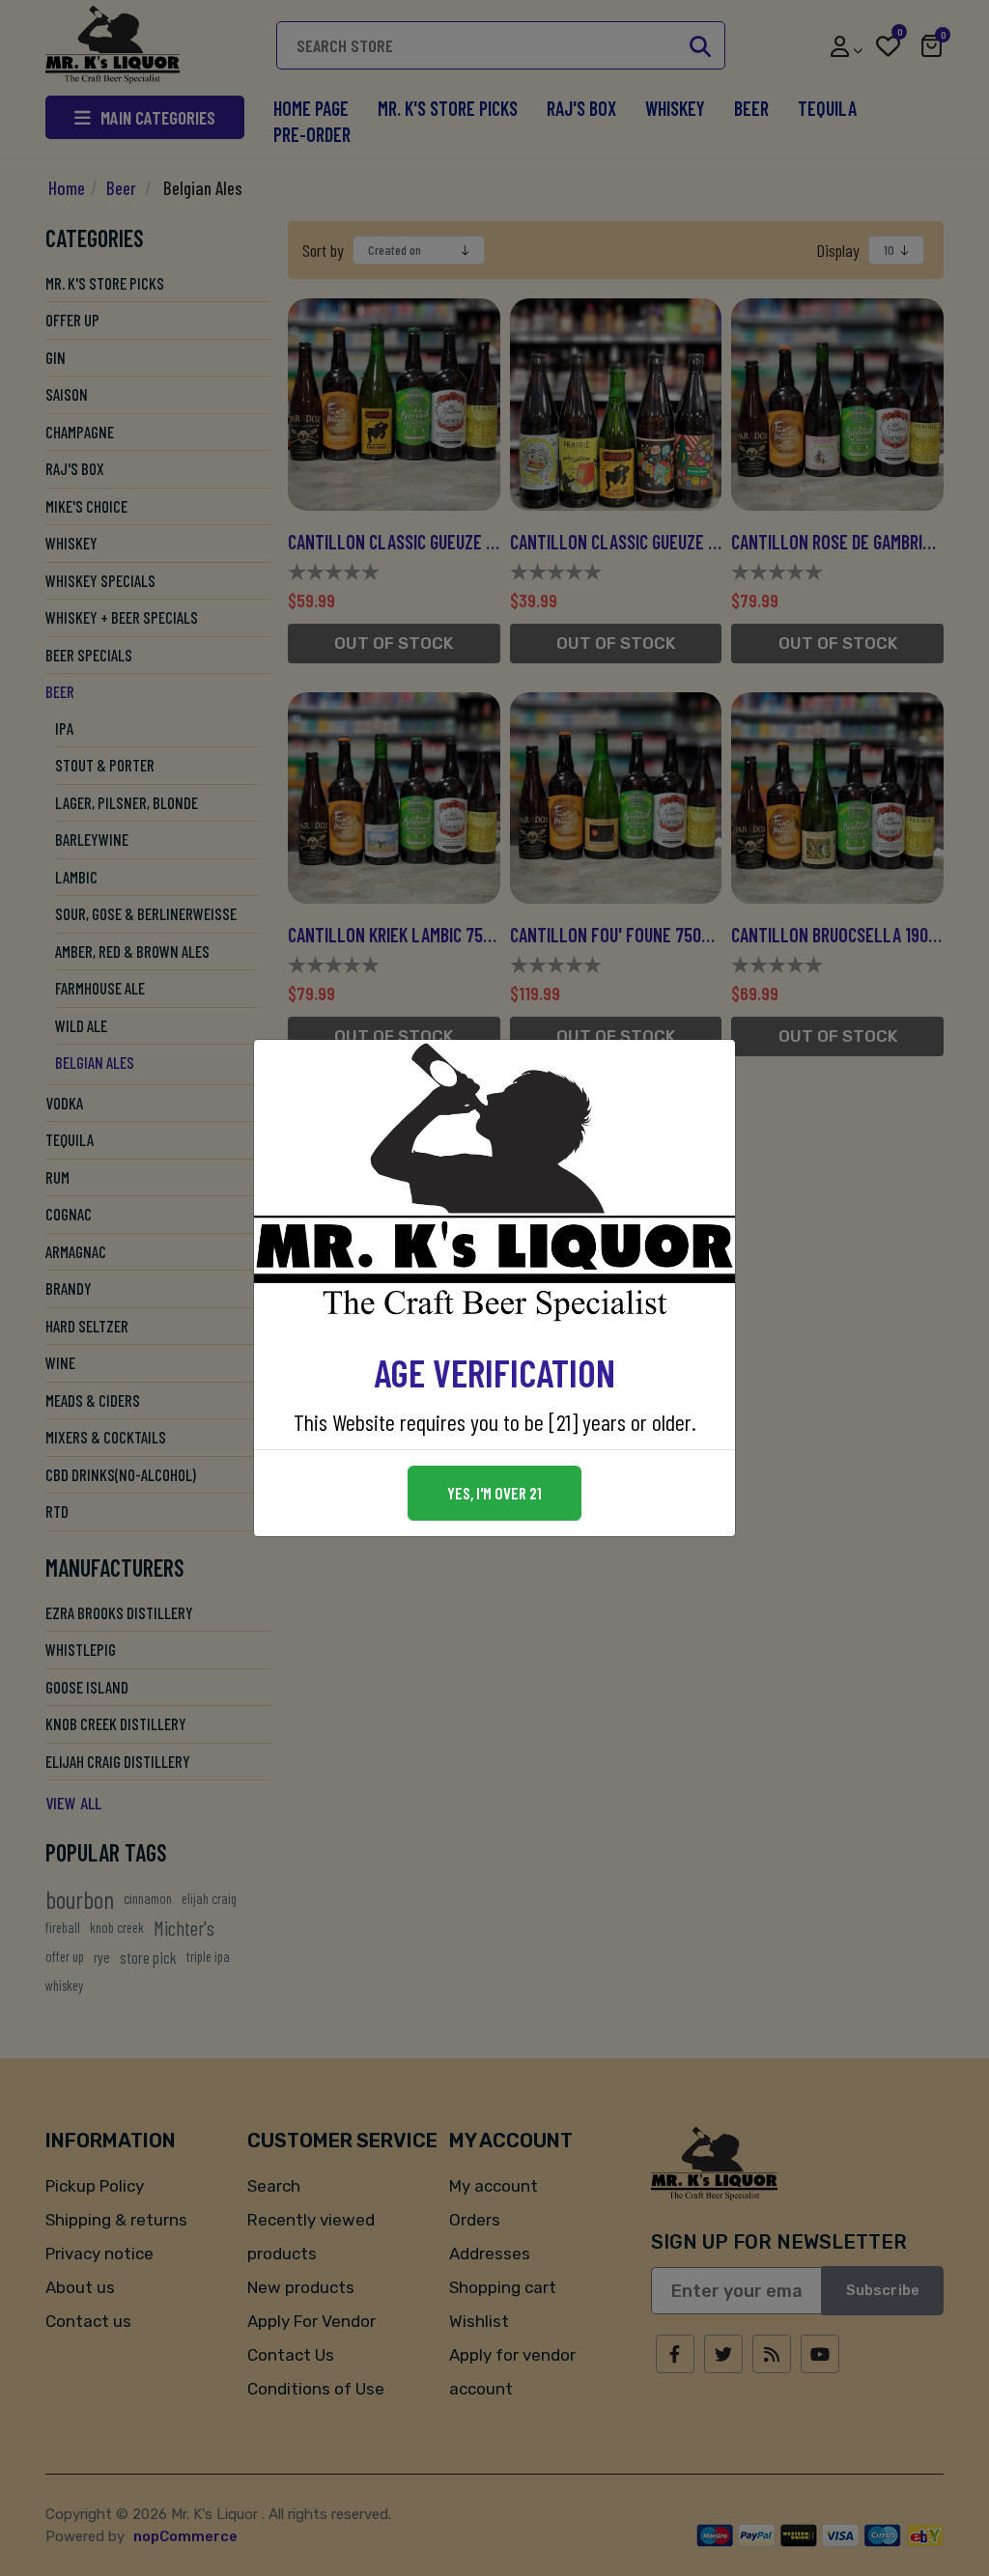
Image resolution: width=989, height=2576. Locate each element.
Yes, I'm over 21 (494, 1493)
